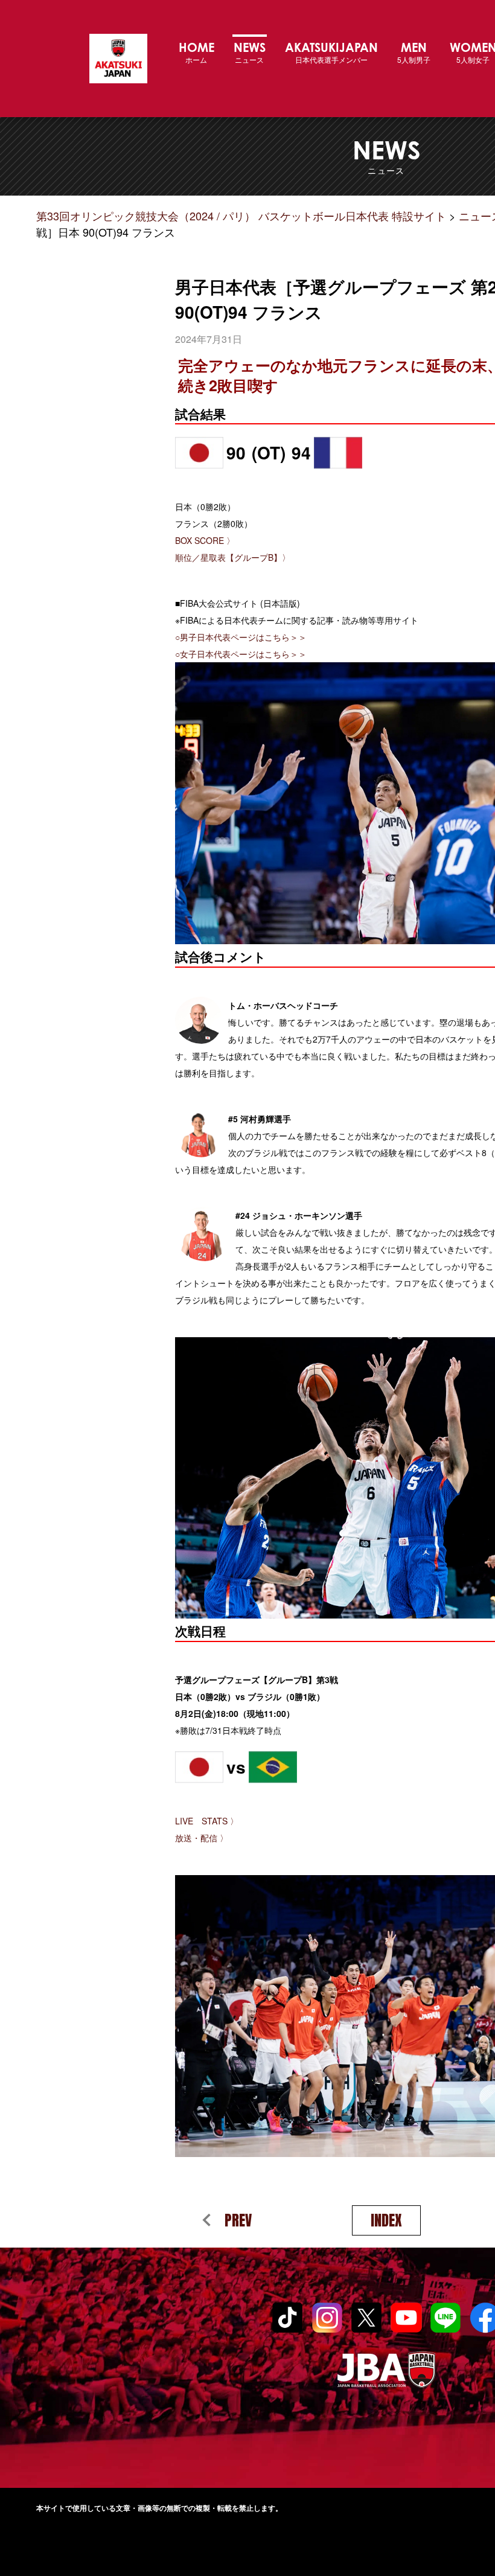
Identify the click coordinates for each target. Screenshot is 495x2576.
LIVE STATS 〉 (207, 1821)
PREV (238, 2220)
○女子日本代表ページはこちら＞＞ (241, 654)
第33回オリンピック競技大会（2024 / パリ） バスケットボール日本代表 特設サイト (118, 59)
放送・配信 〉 (202, 1838)
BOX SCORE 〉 (205, 540)
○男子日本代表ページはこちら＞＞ (241, 637)
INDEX (386, 2220)
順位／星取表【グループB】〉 (233, 557)
